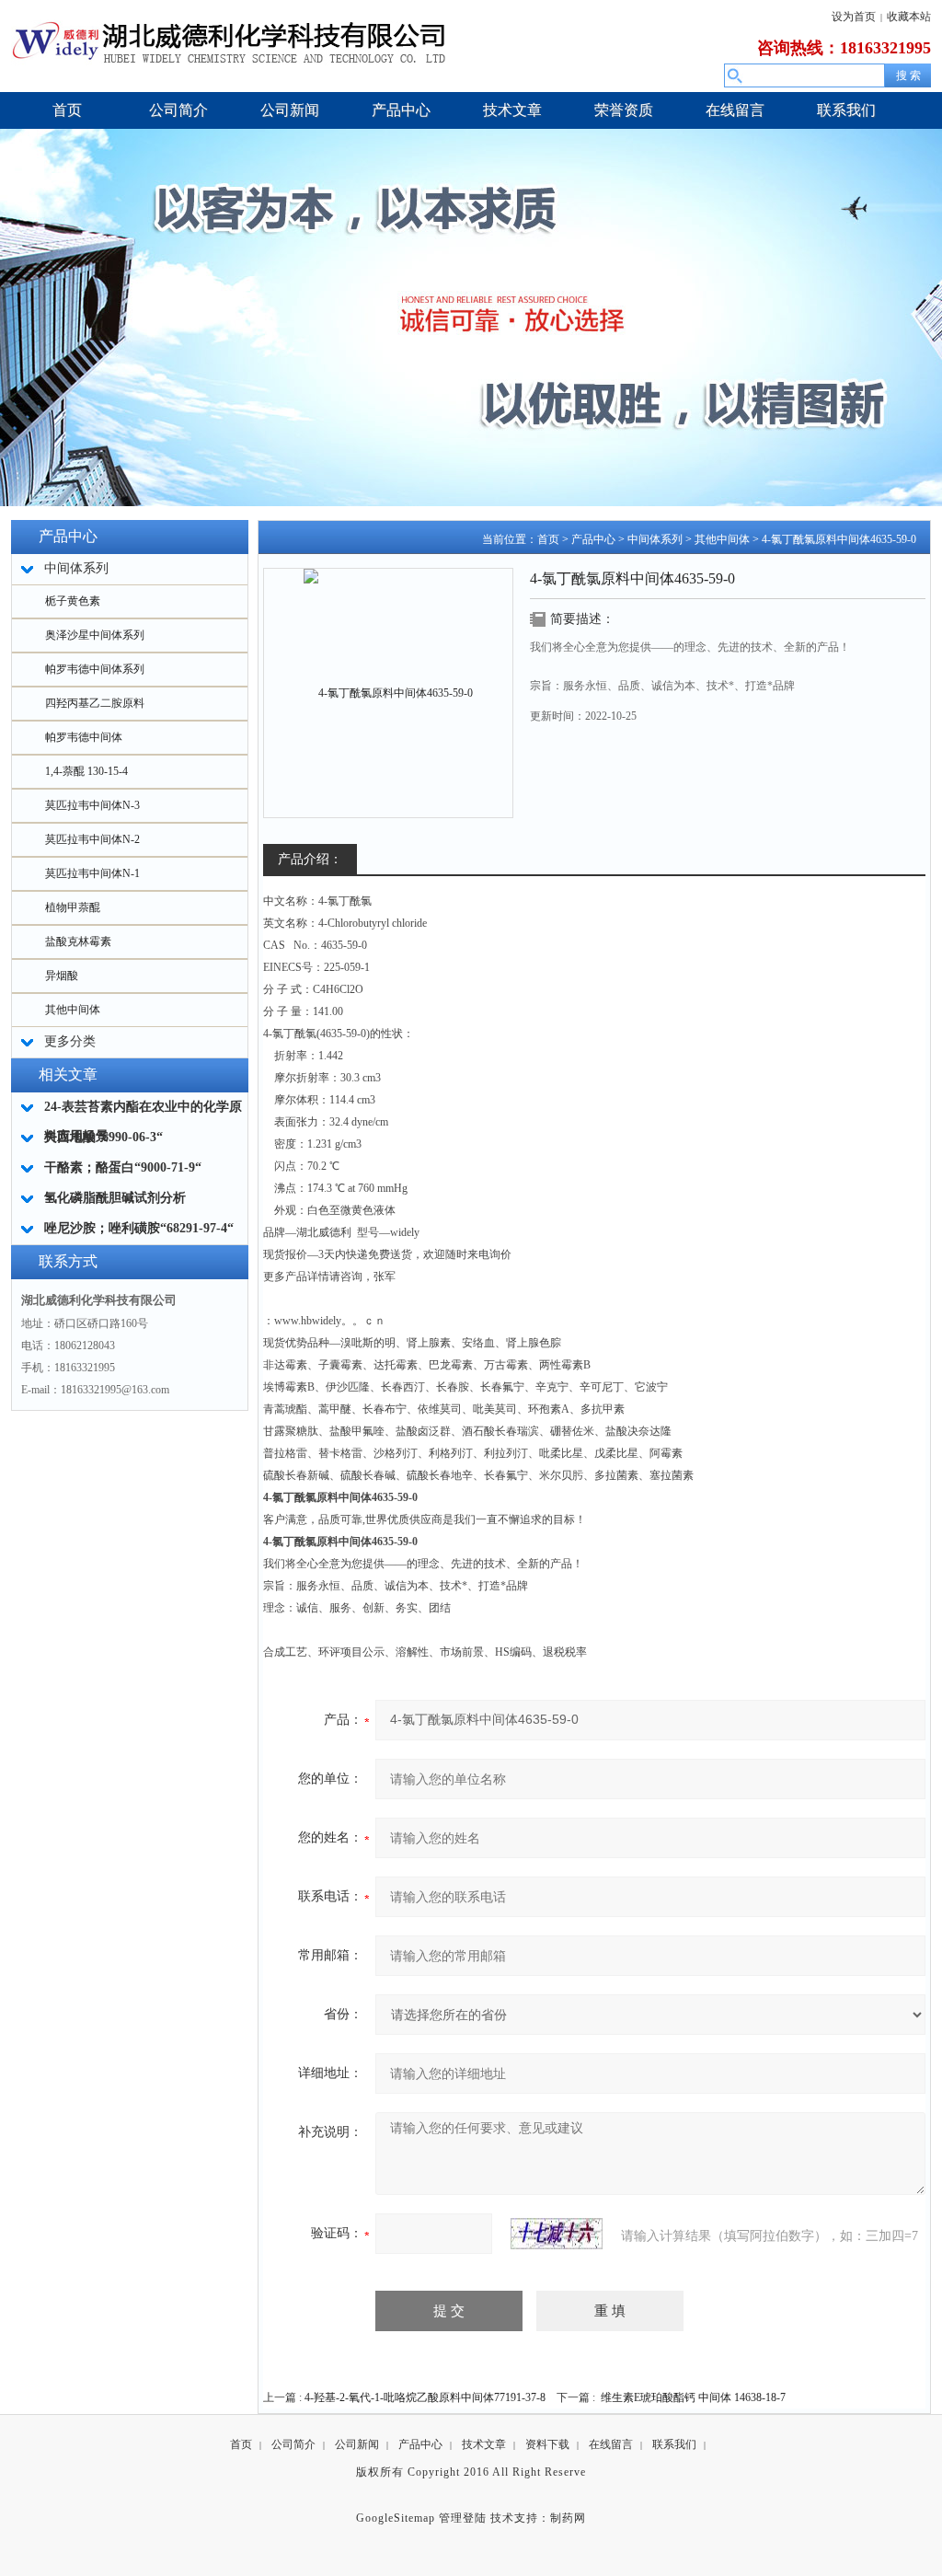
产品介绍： (310, 859)
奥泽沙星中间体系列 (95, 635)
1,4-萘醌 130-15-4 (86, 771)
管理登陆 (463, 2518)
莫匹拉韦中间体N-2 (92, 839)
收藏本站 (909, 17)
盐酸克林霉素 (78, 941)
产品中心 (593, 539)
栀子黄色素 (73, 601)
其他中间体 (73, 1010)
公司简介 (293, 2444)
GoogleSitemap (396, 2518)
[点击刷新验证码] (557, 2234)
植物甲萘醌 (73, 907)
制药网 (568, 2518)
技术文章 (484, 2444)
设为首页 (854, 17)
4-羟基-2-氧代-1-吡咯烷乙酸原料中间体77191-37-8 (425, 2397)
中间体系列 (655, 539)
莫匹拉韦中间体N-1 (92, 873)
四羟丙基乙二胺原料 (95, 703)
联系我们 (674, 2444)
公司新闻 (357, 2444)
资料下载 (547, 2444)
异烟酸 (62, 976)
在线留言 (611, 2444)
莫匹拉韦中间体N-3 (92, 805)
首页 (548, 539)
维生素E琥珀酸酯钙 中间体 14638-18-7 (693, 2397)
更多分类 (70, 1041)
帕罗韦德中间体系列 (95, 669)
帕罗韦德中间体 (84, 737)
